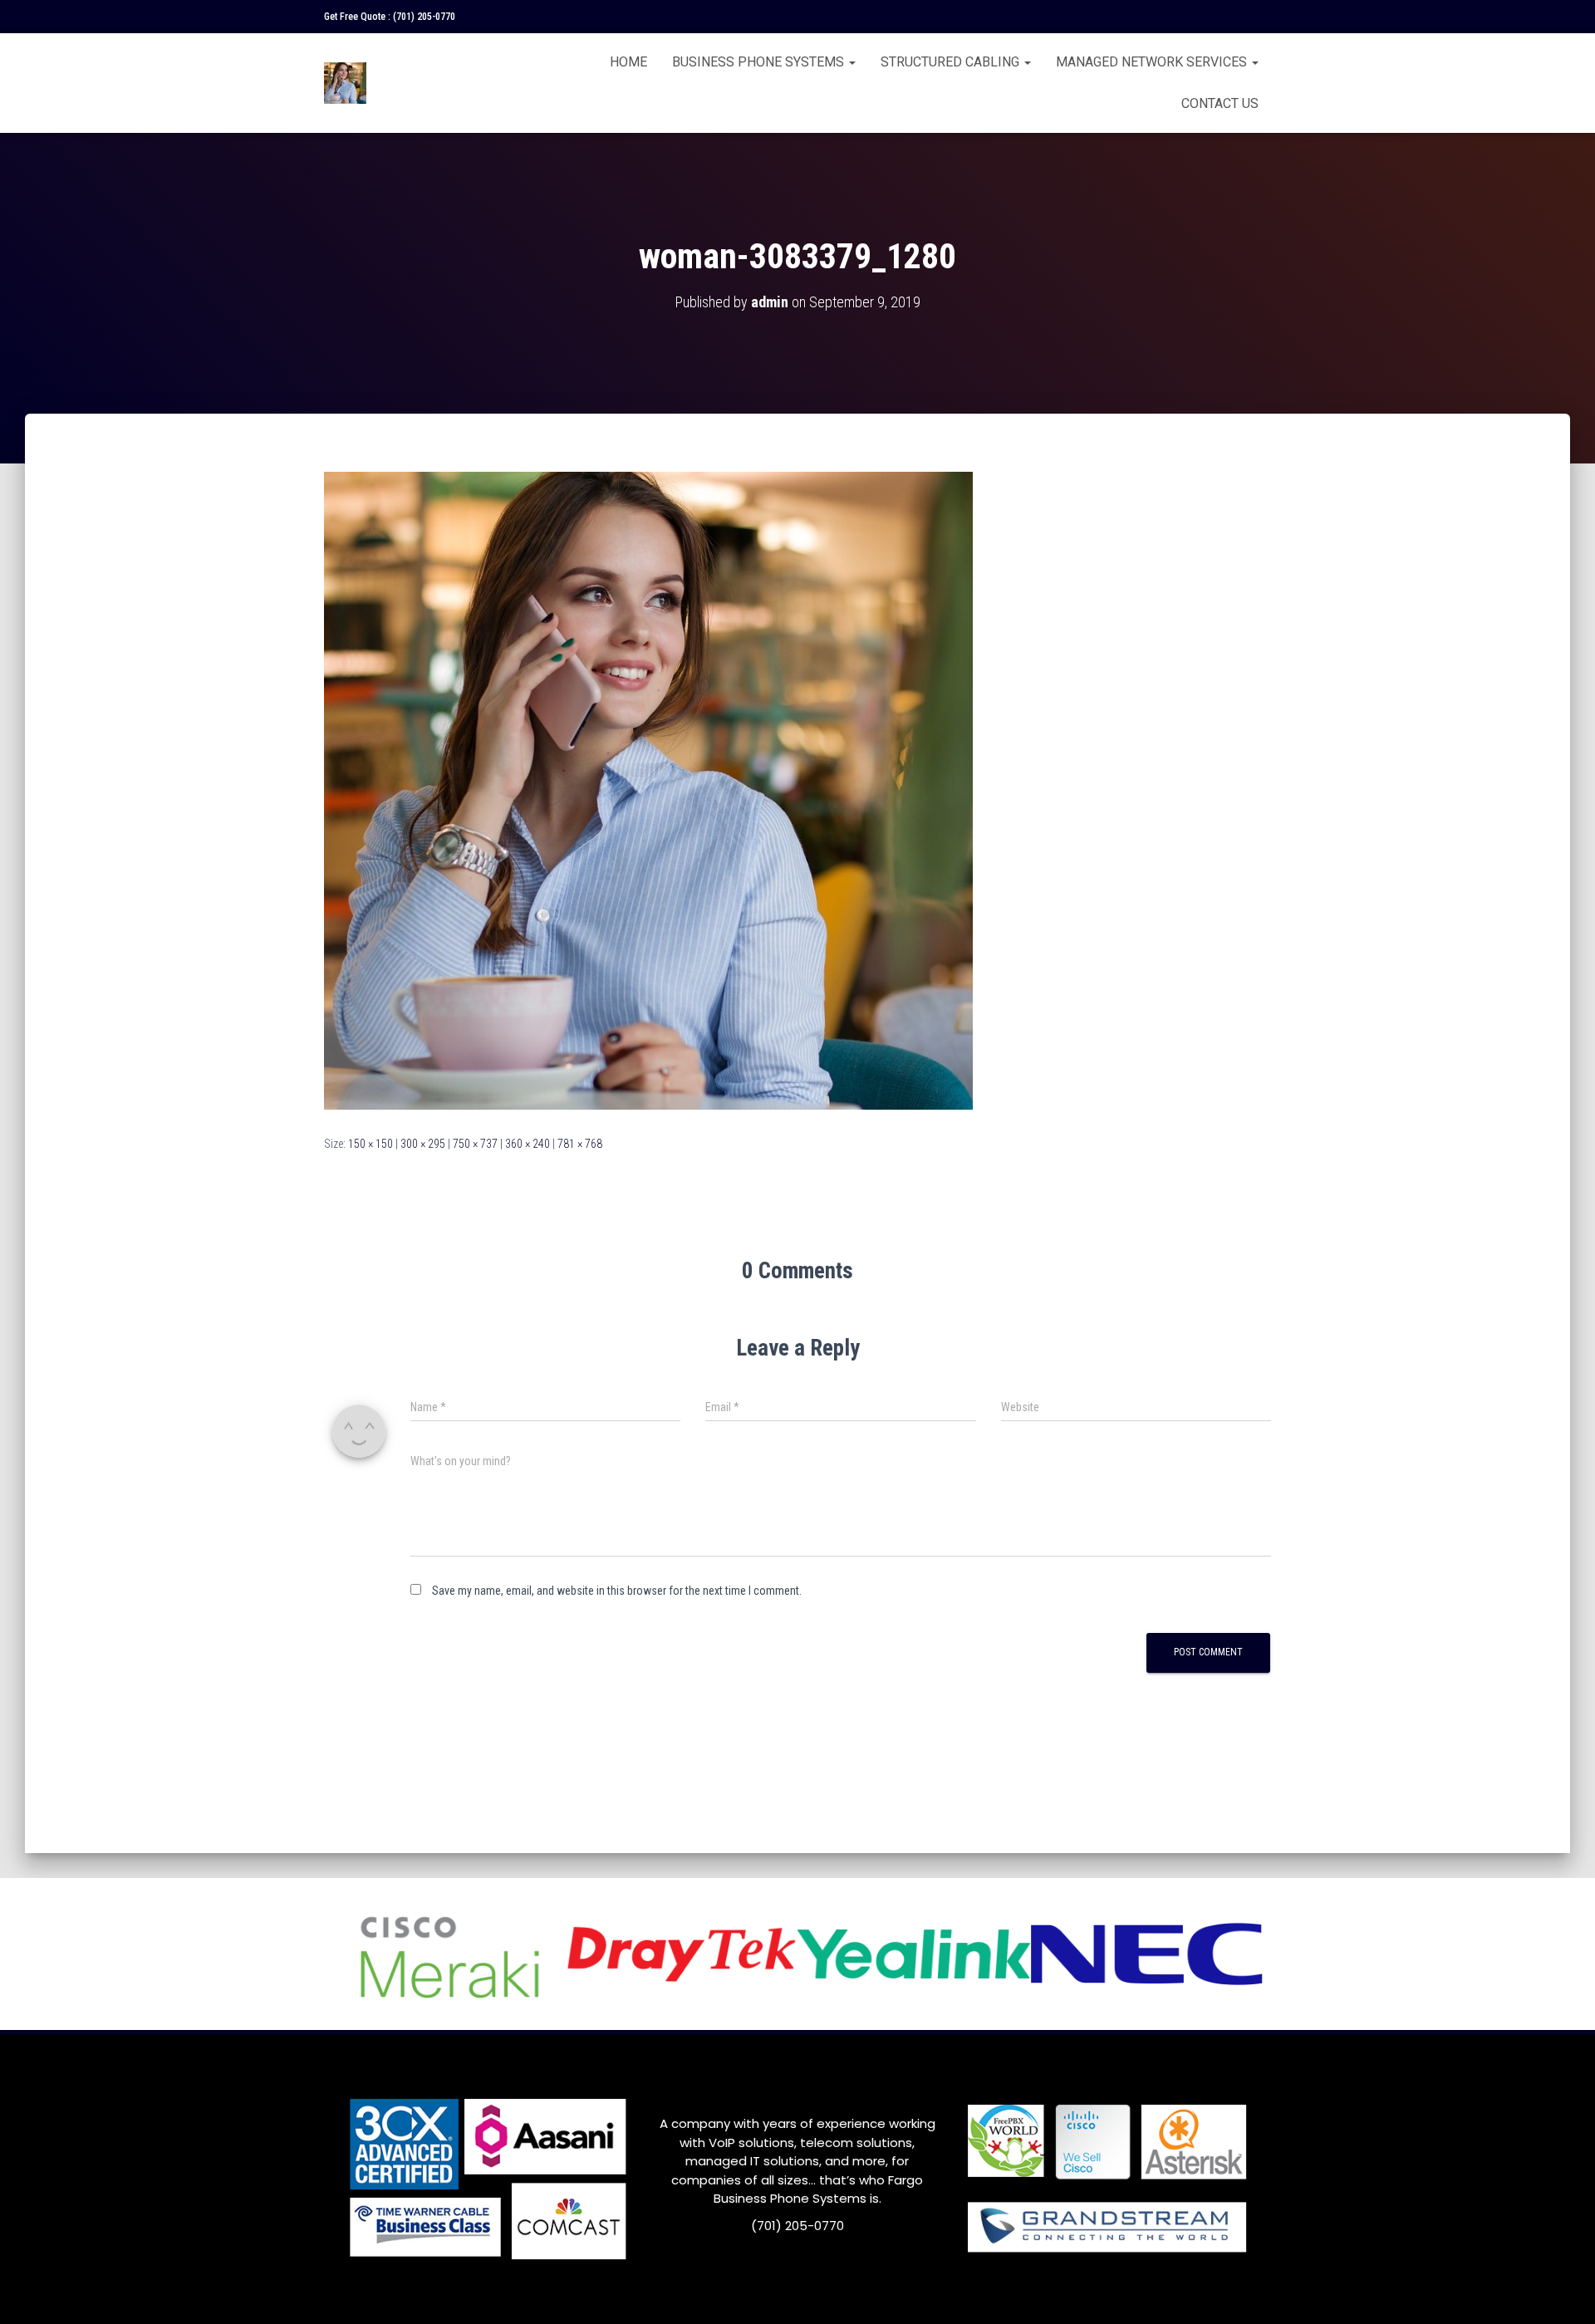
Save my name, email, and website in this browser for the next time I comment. (617, 1591)
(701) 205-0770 (424, 17)
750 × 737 (475, 1144)
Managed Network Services (1153, 62)
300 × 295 (423, 1144)
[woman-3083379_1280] (648, 790)
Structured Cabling (952, 62)
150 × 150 (371, 1144)
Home (628, 62)
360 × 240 (528, 1144)
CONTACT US (1220, 103)
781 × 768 (580, 1144)
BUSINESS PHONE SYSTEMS (760, 62)
